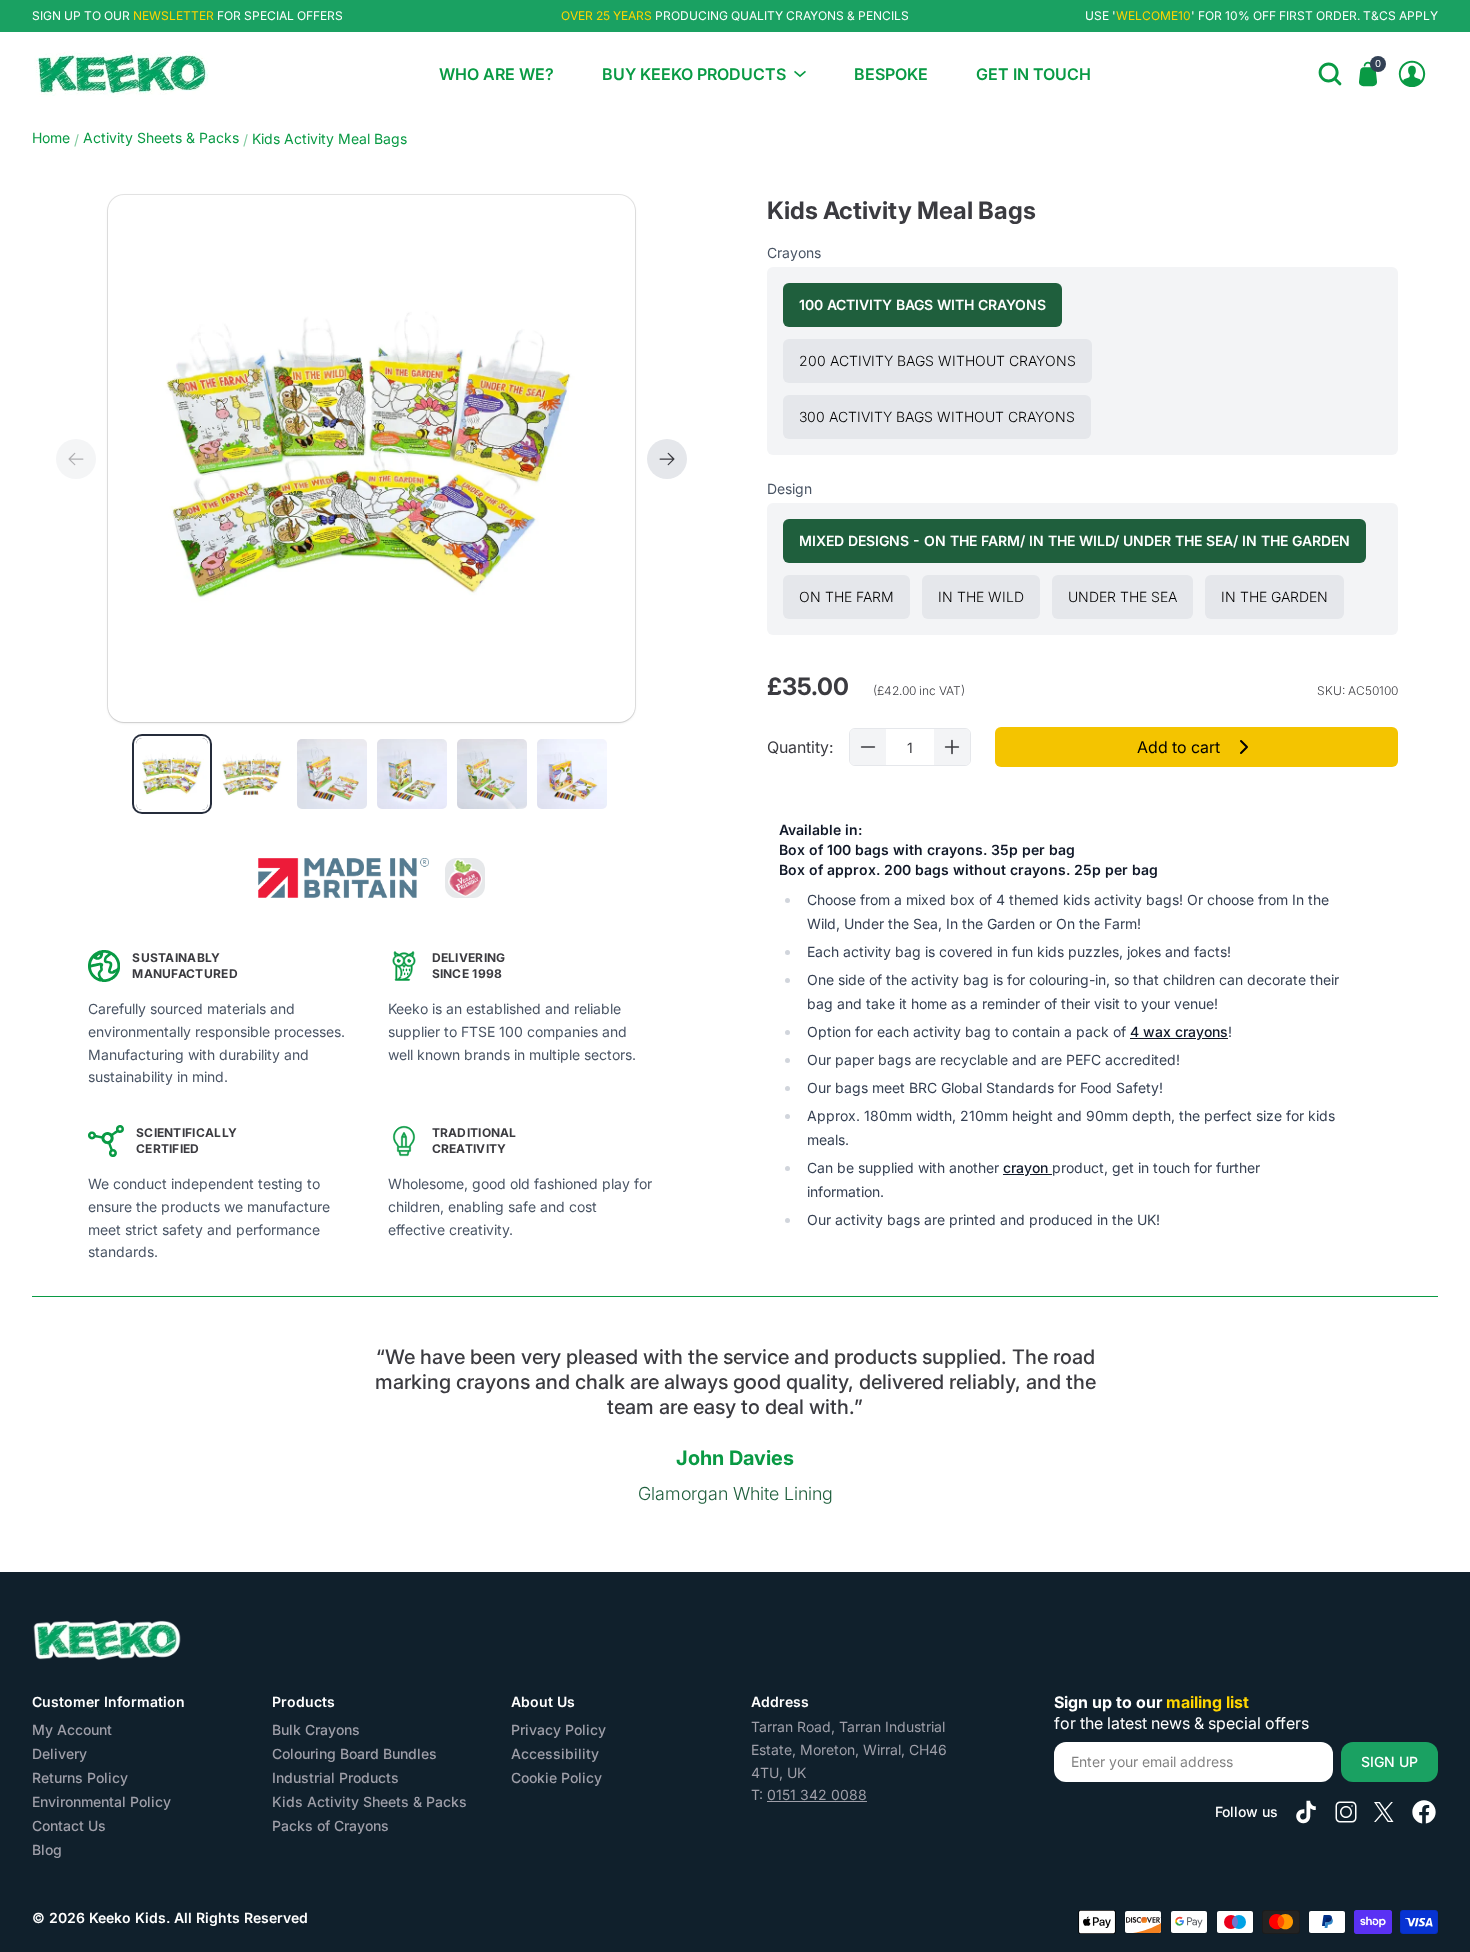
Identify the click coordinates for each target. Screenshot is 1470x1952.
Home (51, 137)
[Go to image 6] (572, 774)
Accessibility (555, 1753)
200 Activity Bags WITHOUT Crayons (945, 360)
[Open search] (1330, 74)
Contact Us (69, 1825)
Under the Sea (1130, 596)
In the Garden (1282, 596)
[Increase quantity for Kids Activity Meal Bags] (952, 747)
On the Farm (854, 596)
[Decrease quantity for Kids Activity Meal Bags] (868, 747)
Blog (47, 1849)
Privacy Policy (558, 1729)
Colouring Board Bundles (354, 1753)
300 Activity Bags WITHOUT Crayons (945, 416)
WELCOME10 (1153, 15)
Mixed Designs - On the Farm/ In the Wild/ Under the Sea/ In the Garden (1082, 540)
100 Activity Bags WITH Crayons (930, 304)
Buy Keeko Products (694, 74)
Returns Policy (80, 1777)
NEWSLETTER (173, 15)
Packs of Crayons (330, 1825)
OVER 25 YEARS (606, 15)
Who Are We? (496, 74)
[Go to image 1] (172, 774)
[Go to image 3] (332, 774)
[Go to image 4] (412, 774)
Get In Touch (1033, 74)
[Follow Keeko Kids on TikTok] (1306, 1812)
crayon (1027, 1167)
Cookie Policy (556, 1777)
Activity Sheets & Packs (161, 137)
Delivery (59, 1753)
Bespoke (891, 74)
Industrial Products (335, 1777)
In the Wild (989, 596)
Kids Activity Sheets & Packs (369, 1801)
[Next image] (667, 459)
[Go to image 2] (252, 774)
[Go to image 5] (492, 774)
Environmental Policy (101, 1801)
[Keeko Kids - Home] (122, 74)
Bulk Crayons (316, 1729)
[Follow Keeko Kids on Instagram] (1346, 1812)
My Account (72, 1729)
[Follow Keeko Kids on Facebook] (1424, 1812)
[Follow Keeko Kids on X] (1384, 1812)
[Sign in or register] (1412, 74)
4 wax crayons (1179, 1031)
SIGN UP (1389, 1761)
